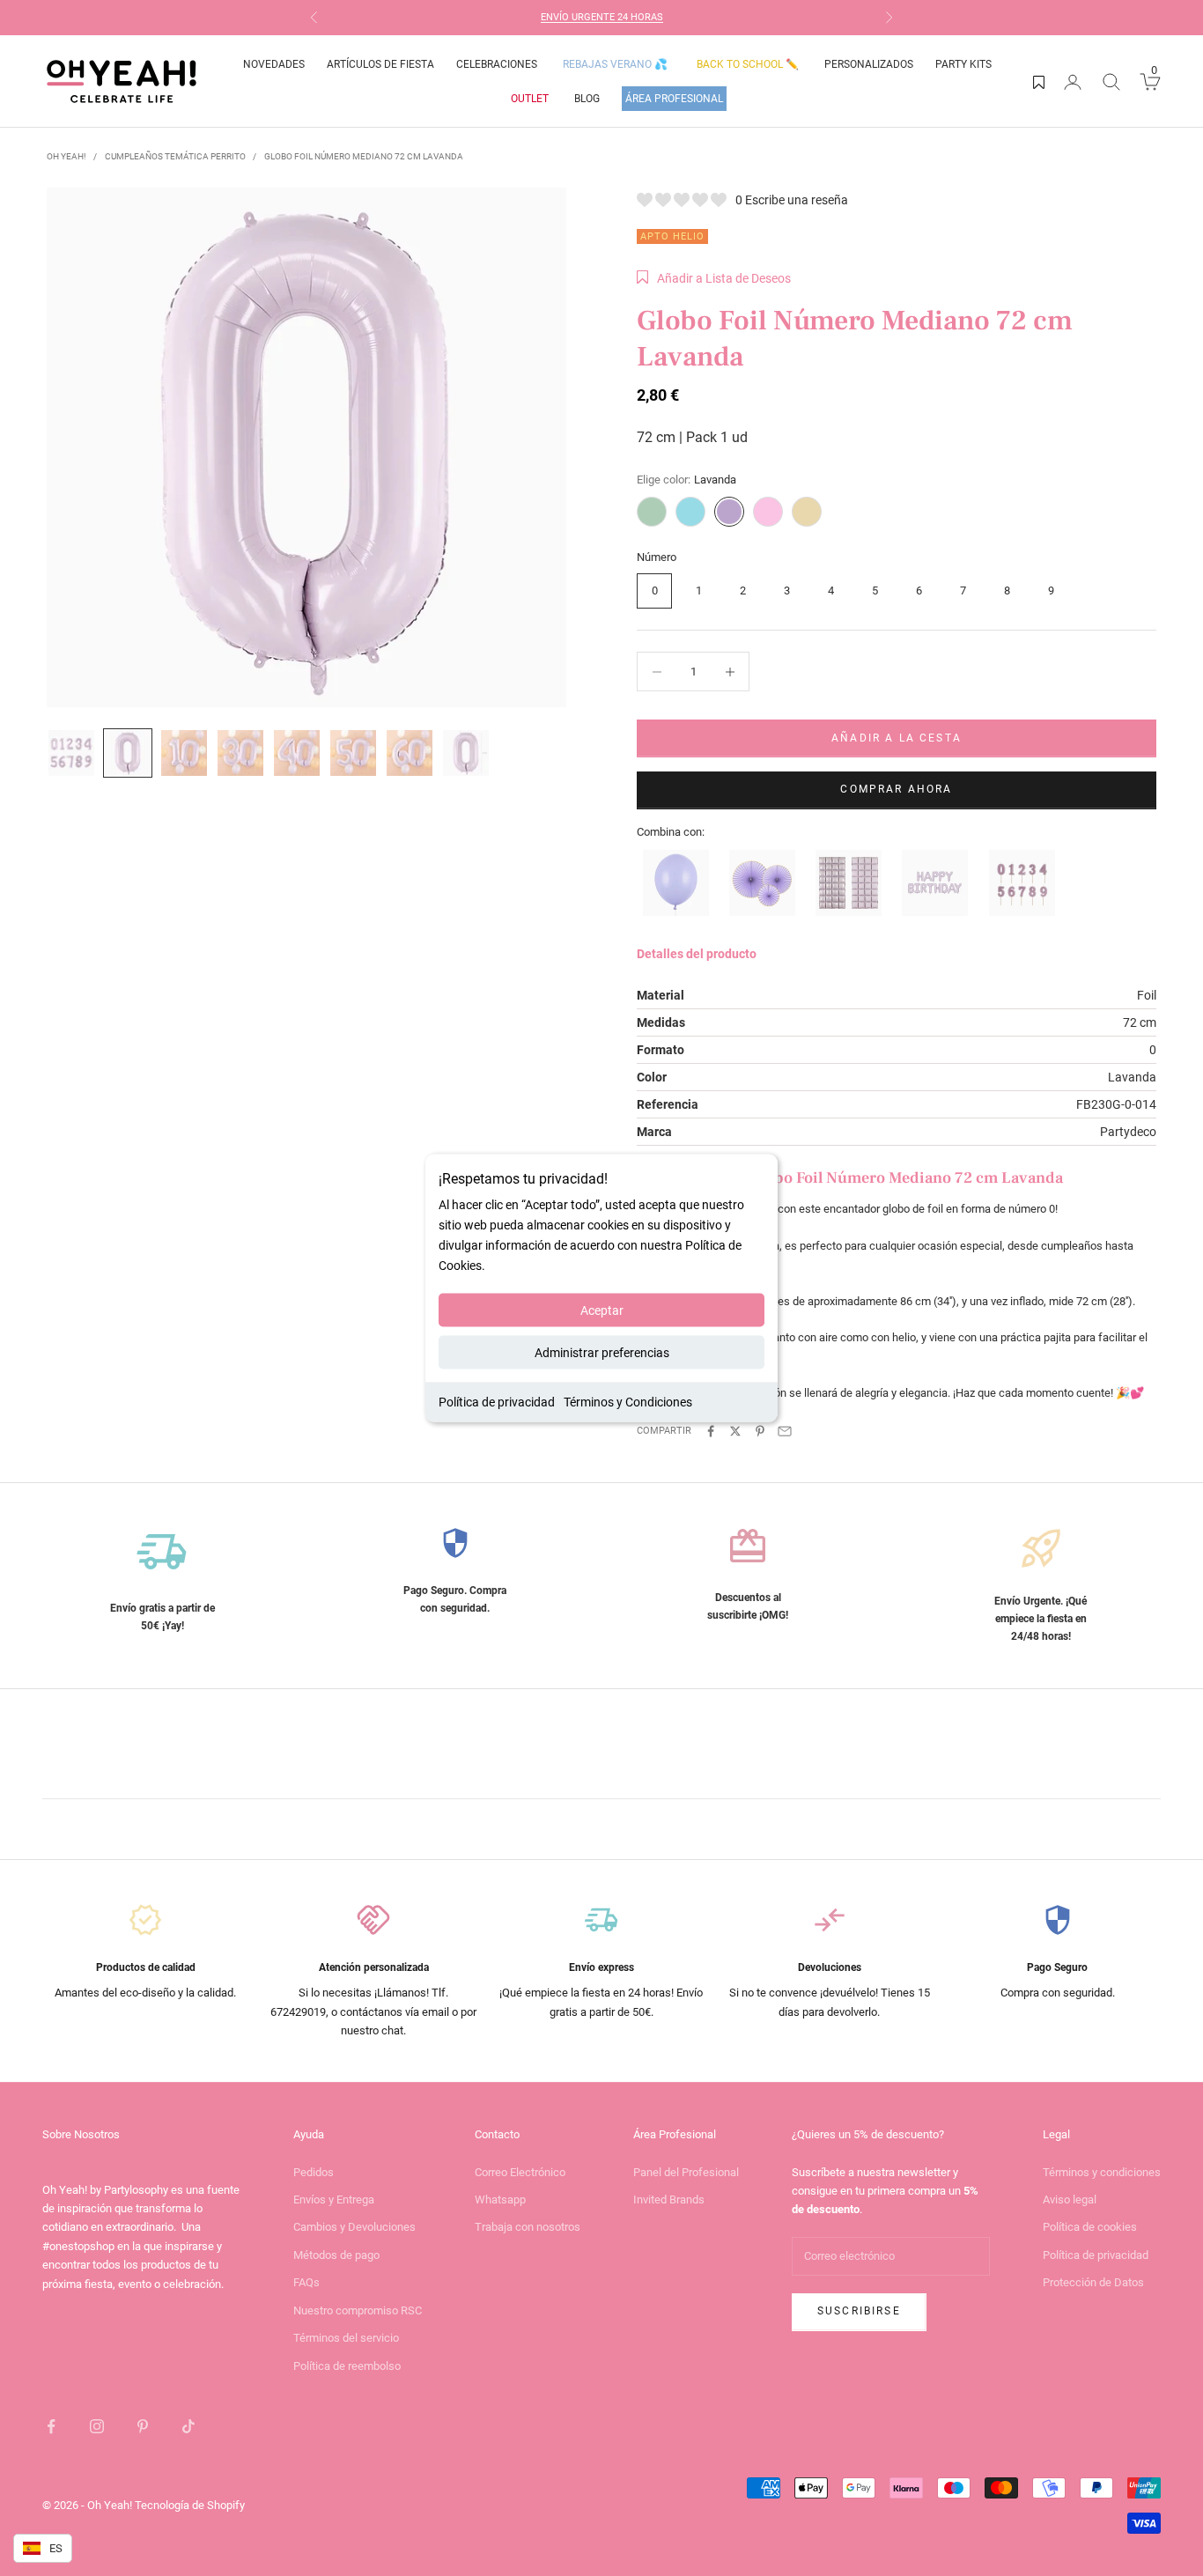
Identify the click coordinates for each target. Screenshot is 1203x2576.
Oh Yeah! (66, 156)
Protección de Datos (1093, 2282)
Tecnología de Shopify (190, 2505)
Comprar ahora (896, 789)
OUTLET (530, 99)
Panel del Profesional (686, 2172)
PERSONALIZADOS (869, 64)
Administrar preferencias (602, 1353)
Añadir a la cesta (897, 738)
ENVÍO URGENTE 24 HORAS (602, 17)
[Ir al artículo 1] (71, 753)
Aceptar (602, 1310)
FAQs (306, 2282)
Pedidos (314, 2172)
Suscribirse (859, 2311)
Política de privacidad (497, 1402)
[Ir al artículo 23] (184, 753)
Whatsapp (500, 2200)
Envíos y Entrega (334, 2200)
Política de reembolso (347, 2366)
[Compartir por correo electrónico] (785, 1431)
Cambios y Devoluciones (354, 2227)
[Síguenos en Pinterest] (143, 2426)
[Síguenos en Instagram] (97, 2426)
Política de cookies (1090, 2227)
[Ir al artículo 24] (240, 753)
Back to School (748, 64)
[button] (714, 278)
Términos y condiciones (1102, 2172)
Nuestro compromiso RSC (358, 2310)
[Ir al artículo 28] (466, 753)
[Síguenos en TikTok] (188, 2426)
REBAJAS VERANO (615, 64)
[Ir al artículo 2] (128, 753)
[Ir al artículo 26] (353, 753)
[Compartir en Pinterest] (760, 1431)
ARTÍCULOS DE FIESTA (380, 64)
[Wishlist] (1039, 82)
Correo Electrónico (520, 2172)
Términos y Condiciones (628, 1402)
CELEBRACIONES (497, 64)
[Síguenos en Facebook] (51, 2426)
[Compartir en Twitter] (735, 1431)
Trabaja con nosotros (528, 2227)
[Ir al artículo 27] (410, 753)
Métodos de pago (336, 2255)
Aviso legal (1070, 2200)
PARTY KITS (963, 64)
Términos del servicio (346, 2338)
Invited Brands (669, 2200)
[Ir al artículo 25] (297, 753)
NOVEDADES (274, 64)
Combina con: (671, 832)
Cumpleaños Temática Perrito (175, 156)
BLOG (587, 99)
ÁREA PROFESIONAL (674, 99)
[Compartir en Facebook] (711, 1431)
